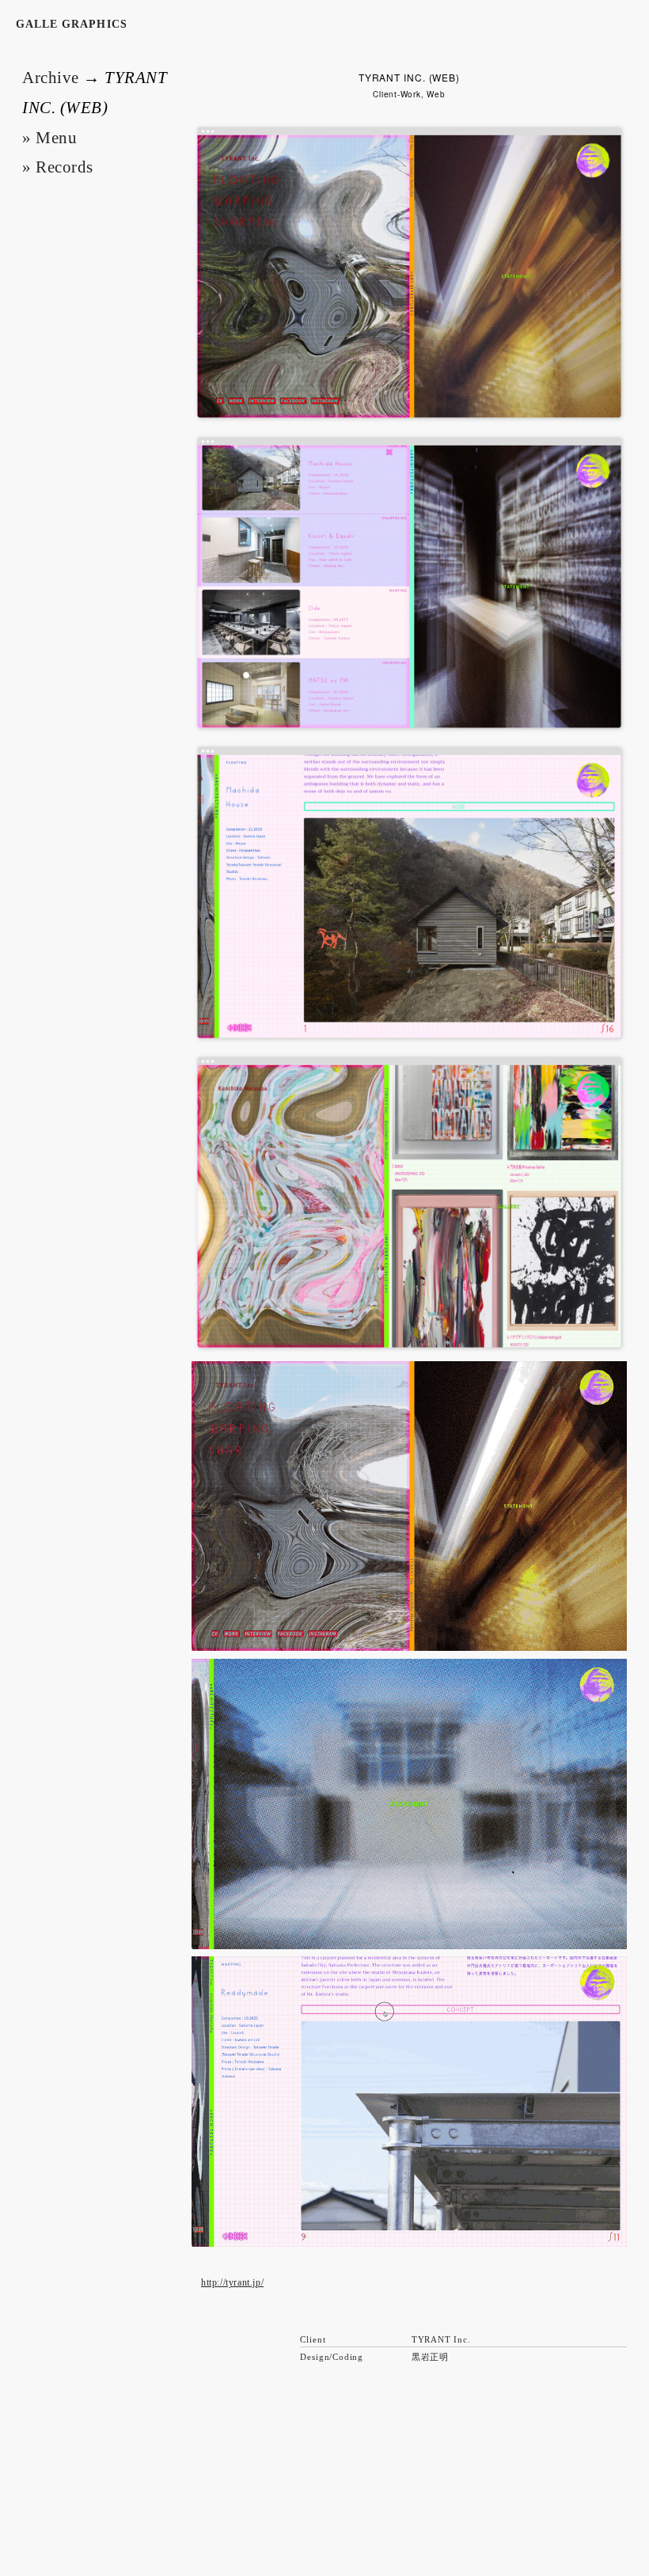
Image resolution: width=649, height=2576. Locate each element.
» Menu (49, 138)
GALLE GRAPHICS (72, 24)
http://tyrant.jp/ (232, 2282)
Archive (51, 78)
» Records (58, 167)
